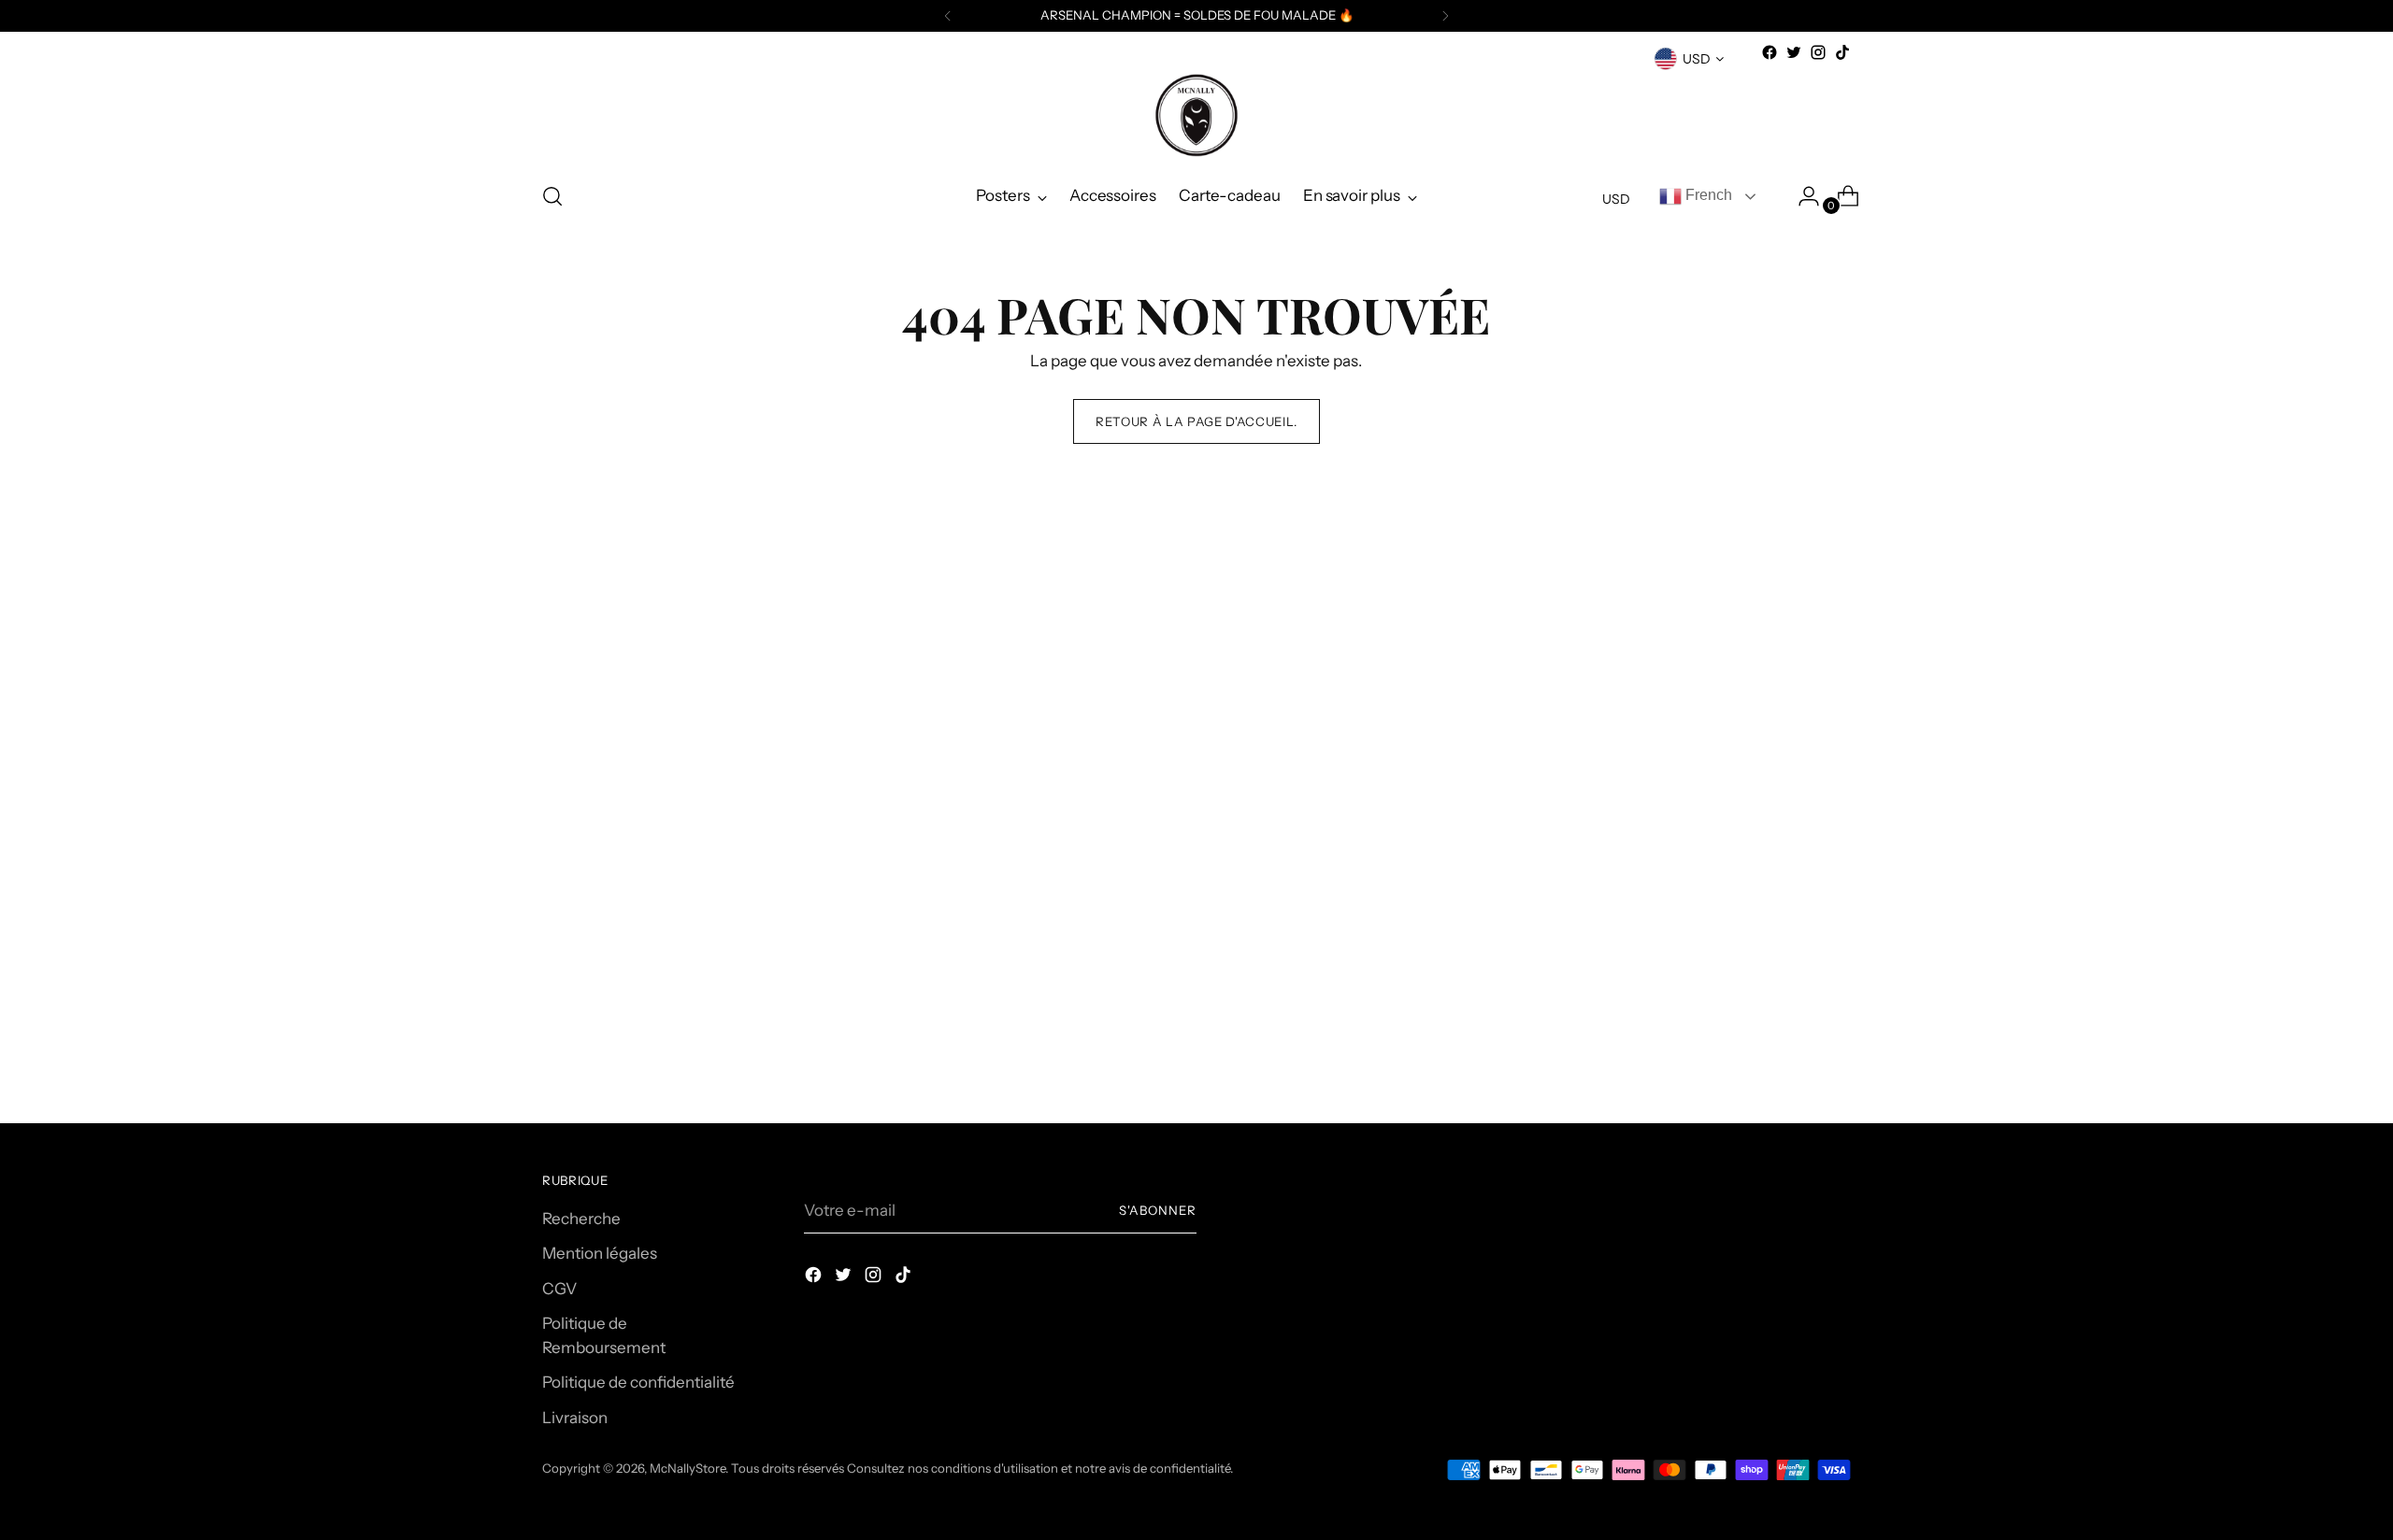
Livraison (575, 1418)
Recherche (581, 1219)
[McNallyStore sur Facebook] (1770, 52)
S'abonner (1158, 1210)
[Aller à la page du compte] (1801, 196)
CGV (559, 1289)
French (1707, 195)
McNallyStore (688, 1468)
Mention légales (600, 1253)
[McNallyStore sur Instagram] (1818, 52)
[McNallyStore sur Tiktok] (1842, 52)
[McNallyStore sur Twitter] (1794, 52)
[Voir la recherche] (552, 196)
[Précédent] (948, 16)
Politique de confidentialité (638, 1382)
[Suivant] (1445, 16)
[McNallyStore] (1196, 115)
